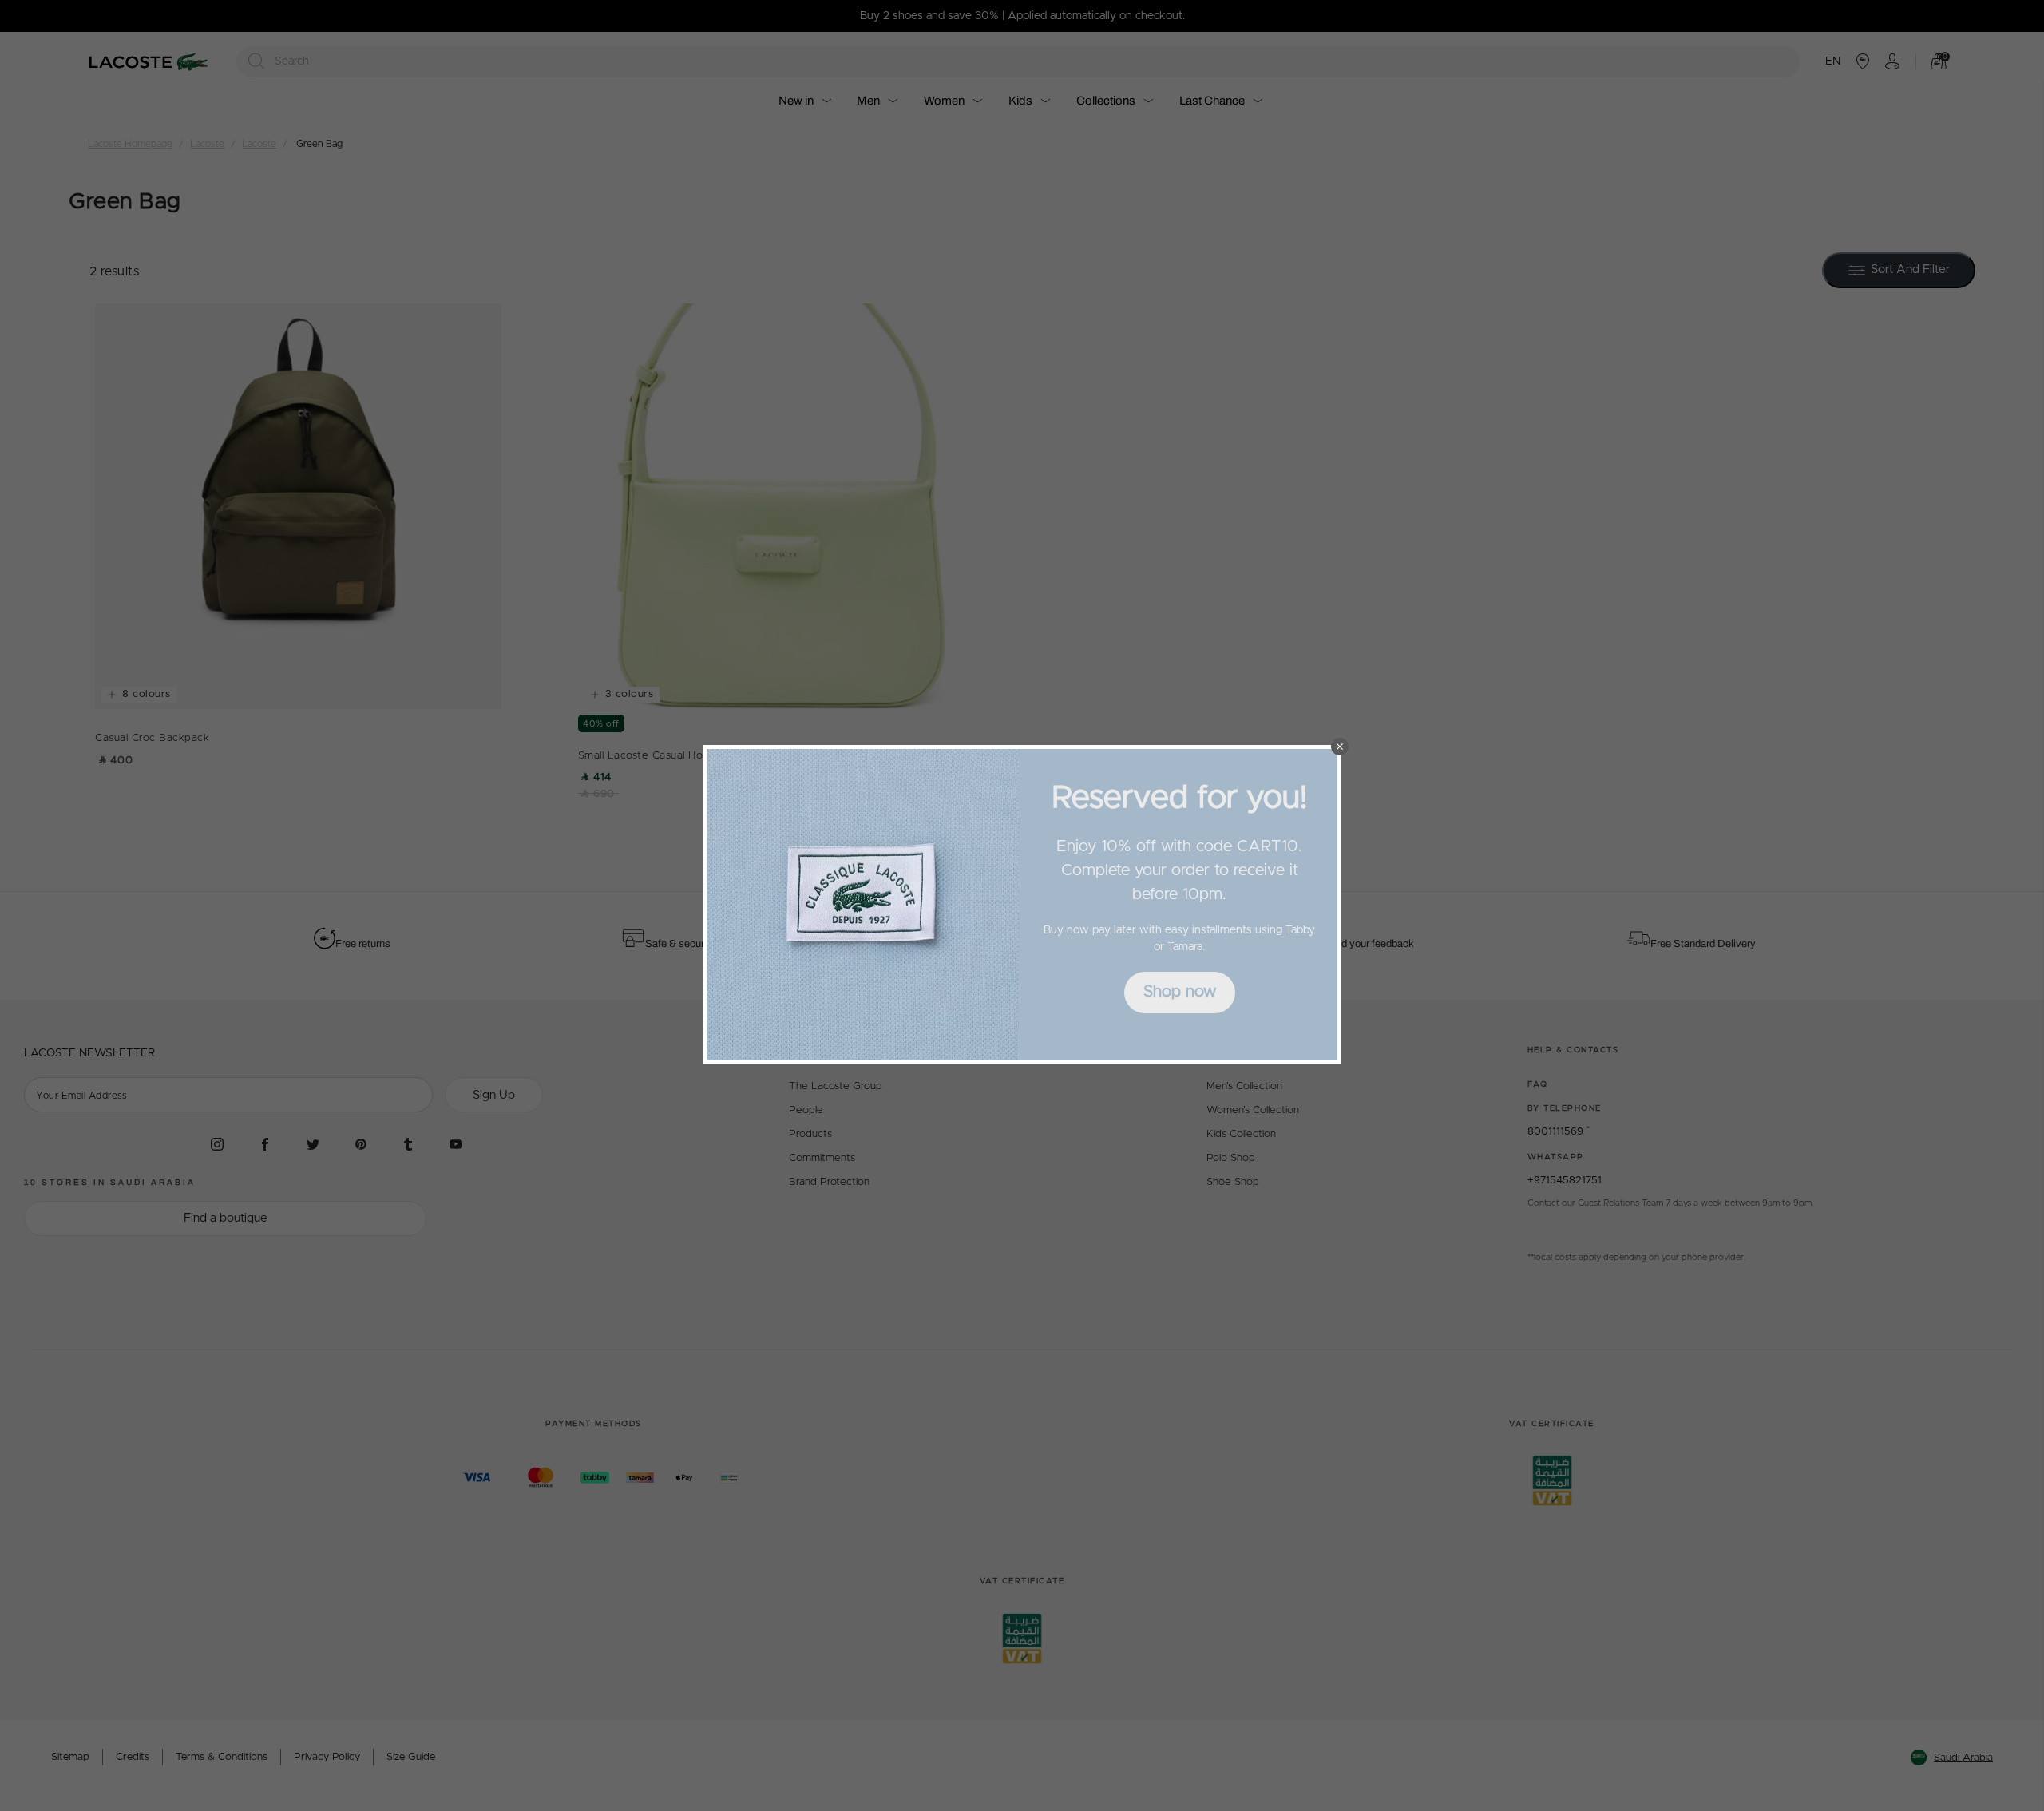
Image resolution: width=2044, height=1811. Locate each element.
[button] (1340, 747)
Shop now (1180, 992)
